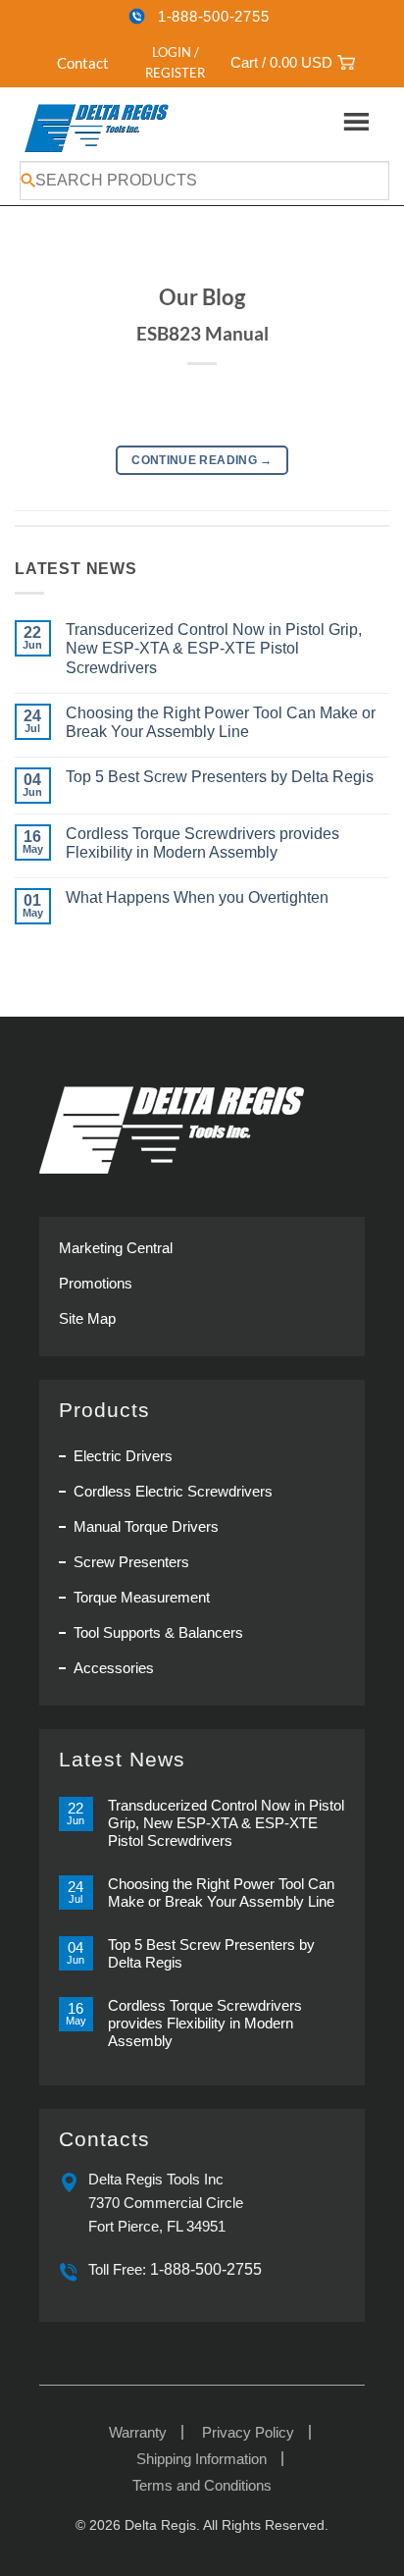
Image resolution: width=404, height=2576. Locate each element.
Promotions (96, 1283)
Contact (83, 63)
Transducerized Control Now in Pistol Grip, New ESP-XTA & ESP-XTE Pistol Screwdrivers (214, 648)
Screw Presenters (131, 1562)
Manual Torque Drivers (146, 1526)
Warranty (138, 2432)
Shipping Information (202, 2459)
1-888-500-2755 (214, 16)
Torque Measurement (142, 1597)
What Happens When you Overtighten (197, 897)
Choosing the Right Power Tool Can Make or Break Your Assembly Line (221, 722)
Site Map (87, 1318)
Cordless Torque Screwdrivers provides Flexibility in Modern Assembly (202, 843)
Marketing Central (116, 1248)
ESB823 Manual (202, 333)
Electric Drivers (123, 1456)
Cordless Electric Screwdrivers (173, 1491)
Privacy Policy (248, 2432)
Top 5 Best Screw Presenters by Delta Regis (220, 777)
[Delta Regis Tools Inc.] (98, 128)
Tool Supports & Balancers (158, 1632)
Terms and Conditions (202, 2485)
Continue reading (202, 460)
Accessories (114, 1668)
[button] (165, 62)
